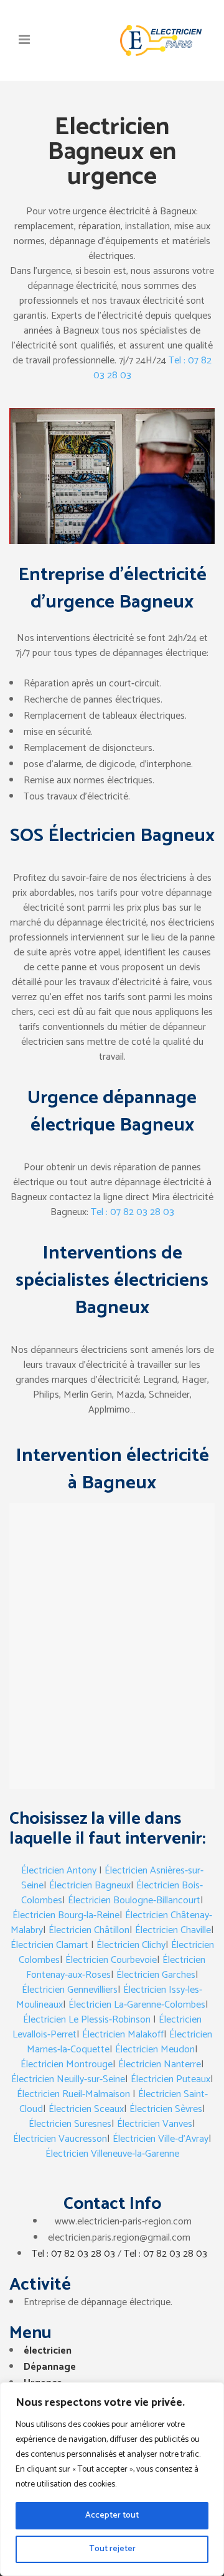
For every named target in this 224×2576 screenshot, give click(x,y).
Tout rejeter (112, 2549)
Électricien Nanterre (160, 2064)
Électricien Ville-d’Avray (161, 2139)
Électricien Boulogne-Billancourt (134, 1900)
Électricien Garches (156, 1975)
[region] (112, 2479)
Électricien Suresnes (70, 2124)
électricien (48, 2351)
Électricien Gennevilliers (70, 1990)
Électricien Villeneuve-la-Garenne (112, 2154)
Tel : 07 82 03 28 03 (133, 1212)
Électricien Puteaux (170, 2079)
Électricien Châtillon (89, 1930)
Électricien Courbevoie (111, 1960)
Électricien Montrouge (67, 2064)
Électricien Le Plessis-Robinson (87, 2020)
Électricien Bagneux (90, 1886)
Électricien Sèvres (166, 2109)
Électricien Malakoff (123, 2035)
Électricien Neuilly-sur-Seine (68, 2079)
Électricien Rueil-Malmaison (73, 2094)
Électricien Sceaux (86, 2109)
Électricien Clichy (131, 1945)
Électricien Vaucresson (60, 2139)
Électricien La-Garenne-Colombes (137, 2005)
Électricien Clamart (49, 1945)
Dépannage (50, 2367)
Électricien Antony (59, 1871)
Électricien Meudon (155, 2050)
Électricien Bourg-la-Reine (66, 1915)
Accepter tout (112, 2515)
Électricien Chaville (173, 1930)
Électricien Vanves (155, 2124)
